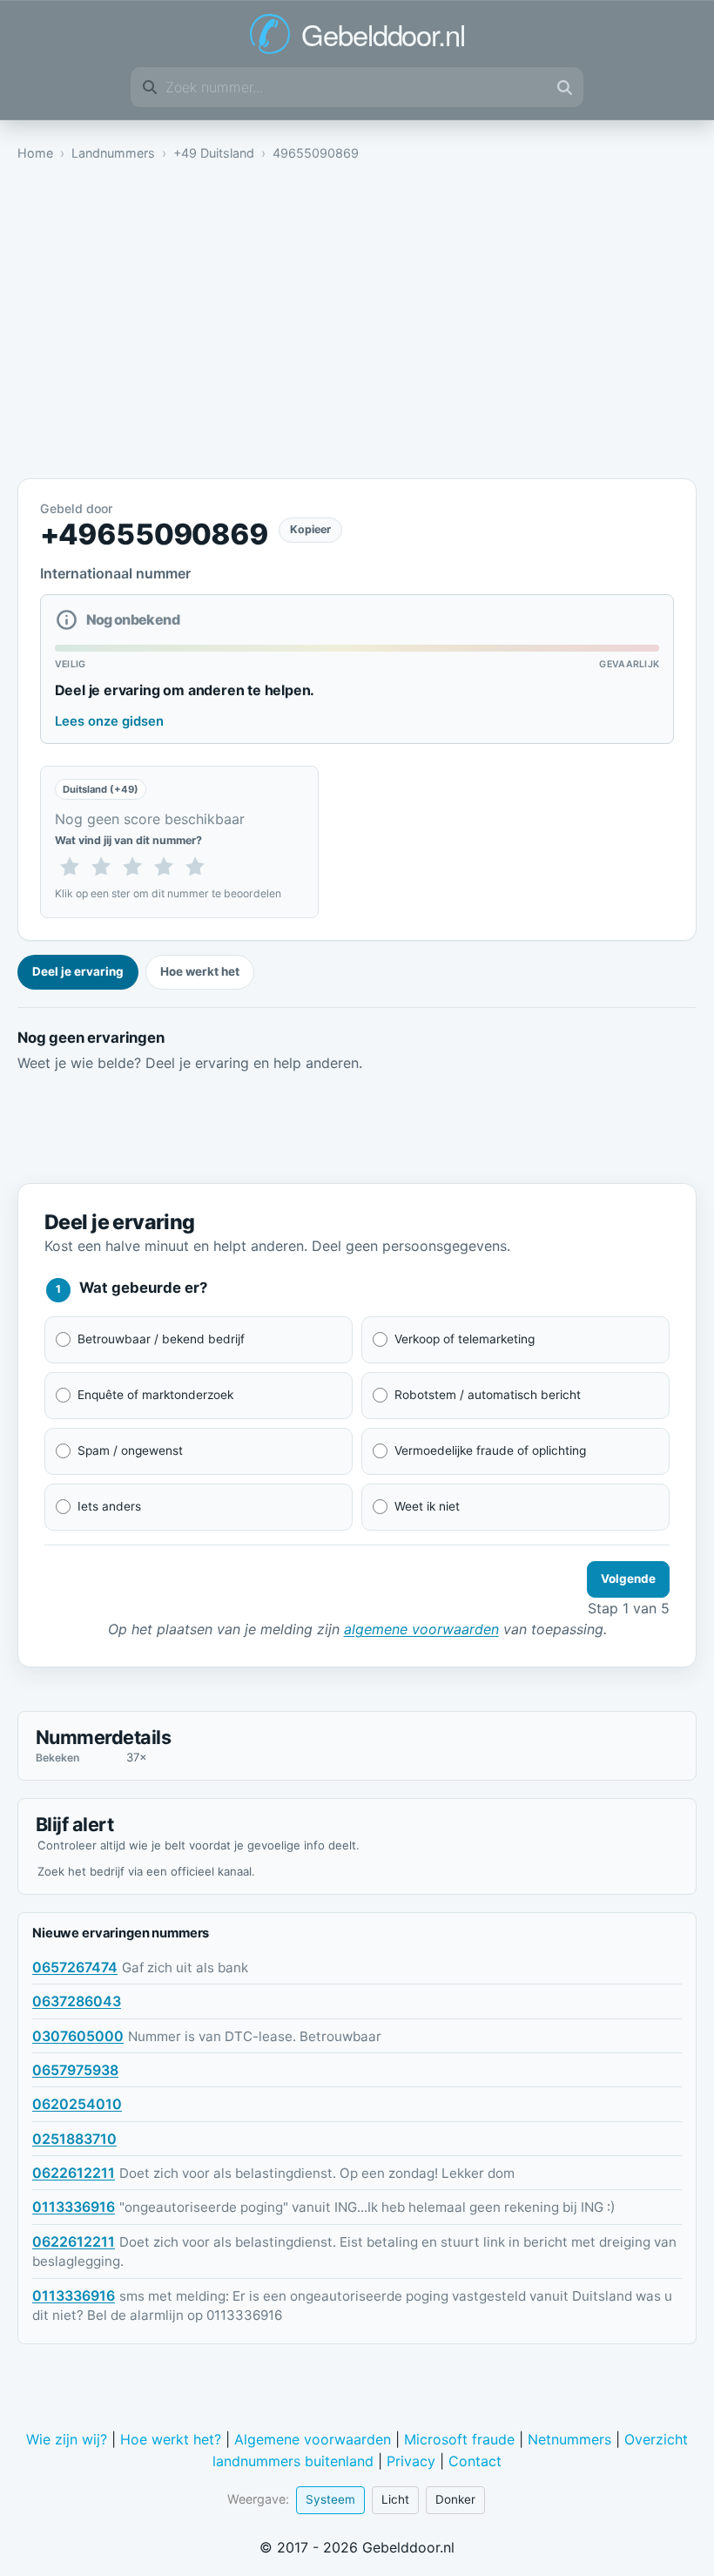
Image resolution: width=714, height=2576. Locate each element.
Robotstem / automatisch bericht (488, 1395)
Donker (455, 2499)
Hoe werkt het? (171, 2439)
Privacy (411, 2461)
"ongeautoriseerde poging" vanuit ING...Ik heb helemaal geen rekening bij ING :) (367, 2207)
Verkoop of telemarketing (465, 1339)
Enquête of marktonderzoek (155, 1395)
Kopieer (310, 529)
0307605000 (78, 2036)
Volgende (628, 1579)
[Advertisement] (357, 325)
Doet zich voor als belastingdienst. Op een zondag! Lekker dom (317, 2173)
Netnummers (569, 2439)
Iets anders (109, 1506)
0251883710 (74, 2139)
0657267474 (75, 1967)
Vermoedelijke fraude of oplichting (490, 1450)
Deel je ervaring (78, 971)
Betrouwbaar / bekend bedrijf (161, 1339)
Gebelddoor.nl (383, 34)
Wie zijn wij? (67, 2439)
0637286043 (77, 2001)
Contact (475, 2461)
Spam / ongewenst (130, 1450)
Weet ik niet (427, 1506)
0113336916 (74, 2207)
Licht (395, 2499)
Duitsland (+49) (101, 789)
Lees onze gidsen (109, 721)
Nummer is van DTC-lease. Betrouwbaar (255, 2036)
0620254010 (77, 2104)
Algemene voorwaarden (313, 2439)
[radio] (70, 868)
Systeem (330, 2499)
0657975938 (75, 2070)
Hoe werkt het (200, 971)
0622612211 (74, 2173)
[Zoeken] (564, 87)
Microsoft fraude (459, 2439)
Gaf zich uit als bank (185, 1967)
